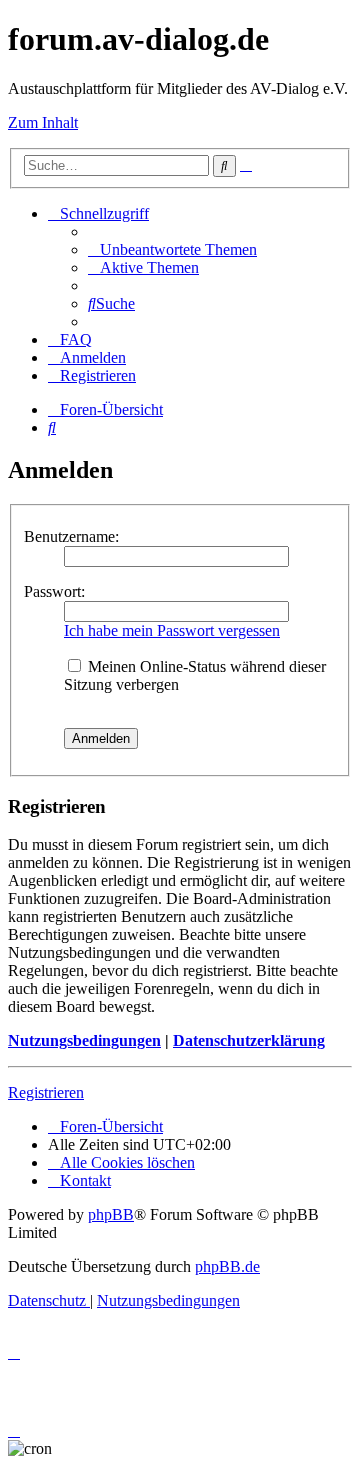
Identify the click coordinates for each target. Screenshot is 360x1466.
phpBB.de (227, 1266)
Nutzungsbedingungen (84, 1040)
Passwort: (54, 591)
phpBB (111, 1214)
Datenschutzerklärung (249, 1040)
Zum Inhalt (43, 122)
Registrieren (46, 1092)
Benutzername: (71, 536)
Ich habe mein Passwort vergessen (172, 630)
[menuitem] (172, 249)
